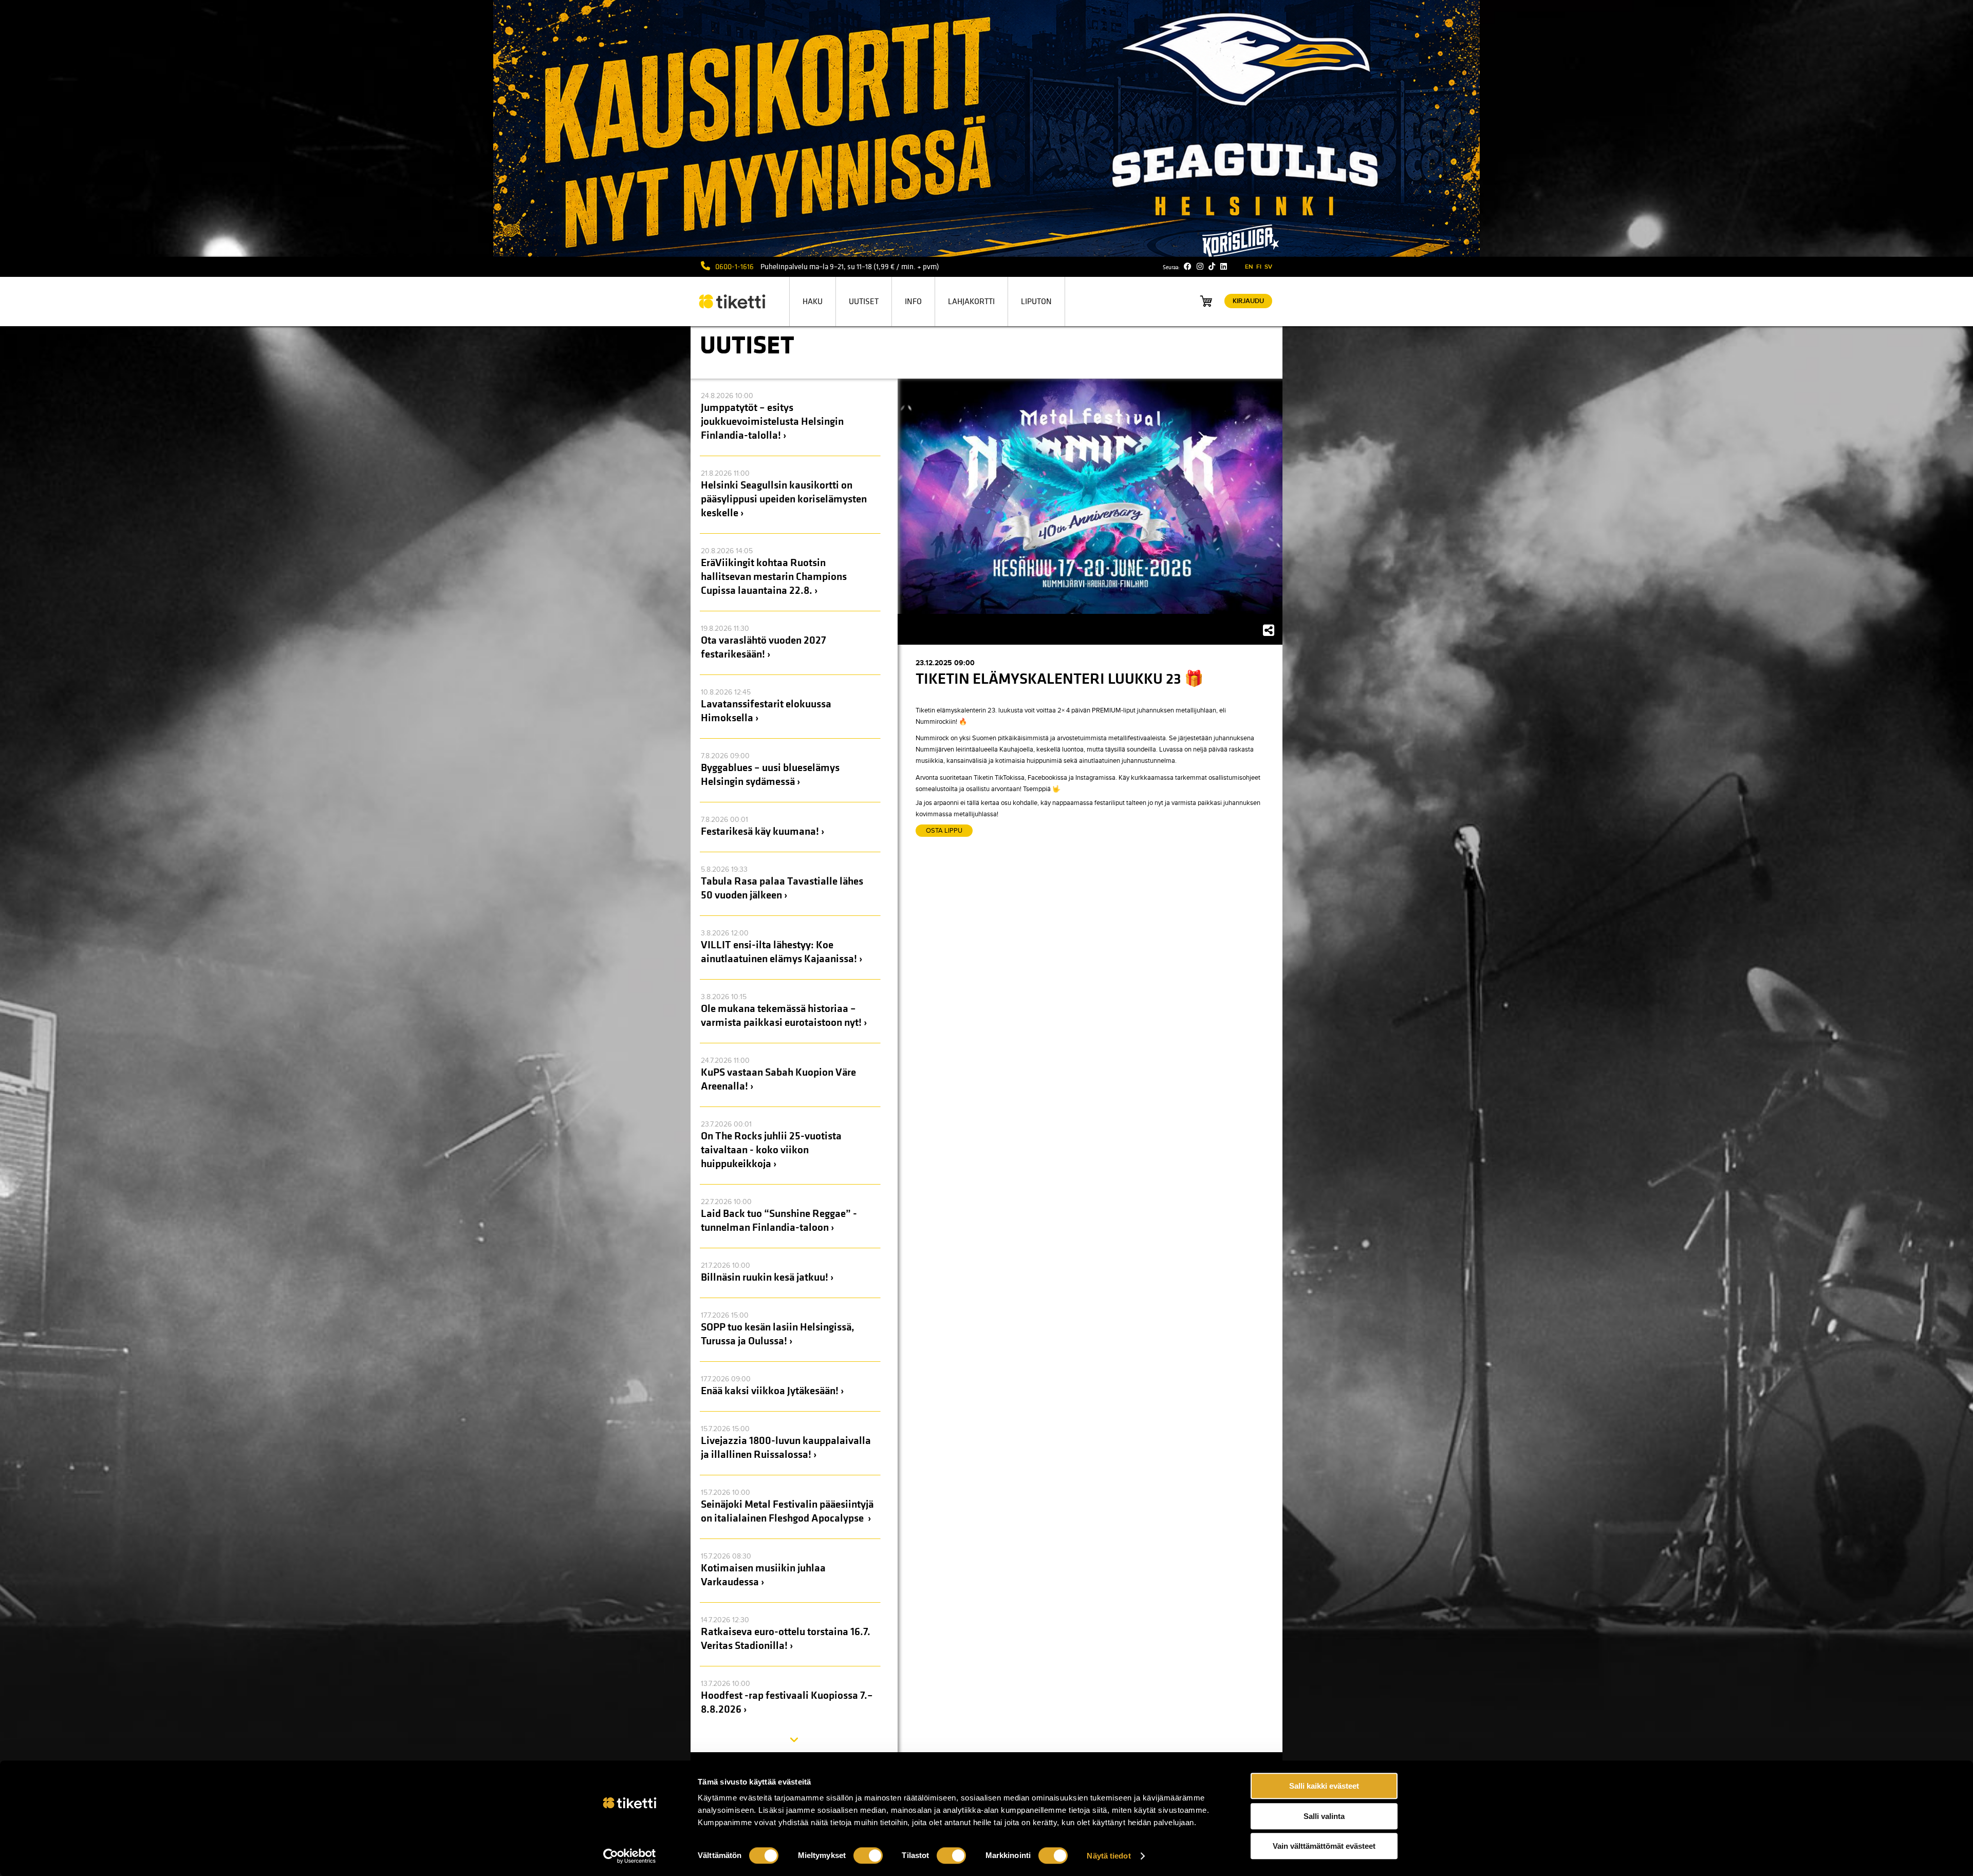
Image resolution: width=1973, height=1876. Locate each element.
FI (1259, 267)
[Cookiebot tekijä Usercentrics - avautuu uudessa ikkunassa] (630, 1856)
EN (1249, 267)
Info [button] (913, 302)
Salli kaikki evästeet (1324, 1786)
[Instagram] (1200, 267)
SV (1268, 267)
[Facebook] (1188, 267)
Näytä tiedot (1109, 1856)
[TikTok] (1212, 267)
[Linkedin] (1224, 267)
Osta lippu (944, 831)
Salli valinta (1324, 1816)
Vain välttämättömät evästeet (1324, 1846)
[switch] (868, 1855)
